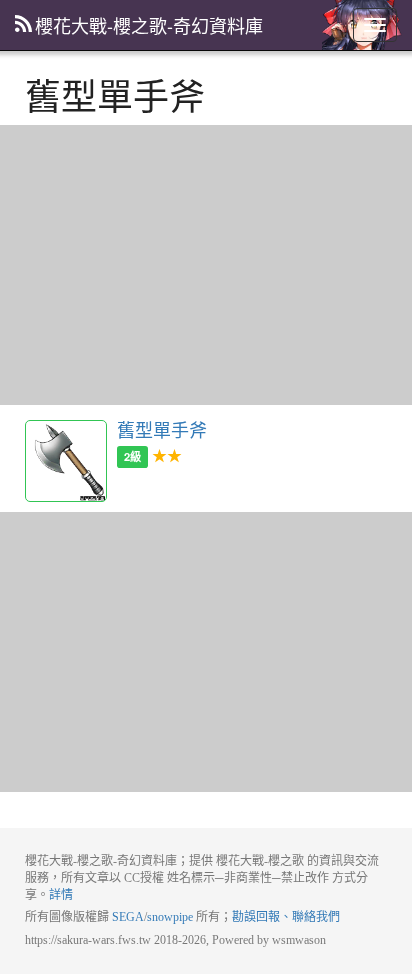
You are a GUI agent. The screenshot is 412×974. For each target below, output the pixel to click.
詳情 (61, 895)
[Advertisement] (206, 265)
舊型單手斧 (66, 461)
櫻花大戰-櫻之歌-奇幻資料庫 (149, 25)
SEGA (128, 917)
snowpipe (170, 917)
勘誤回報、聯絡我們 (286, 917)
